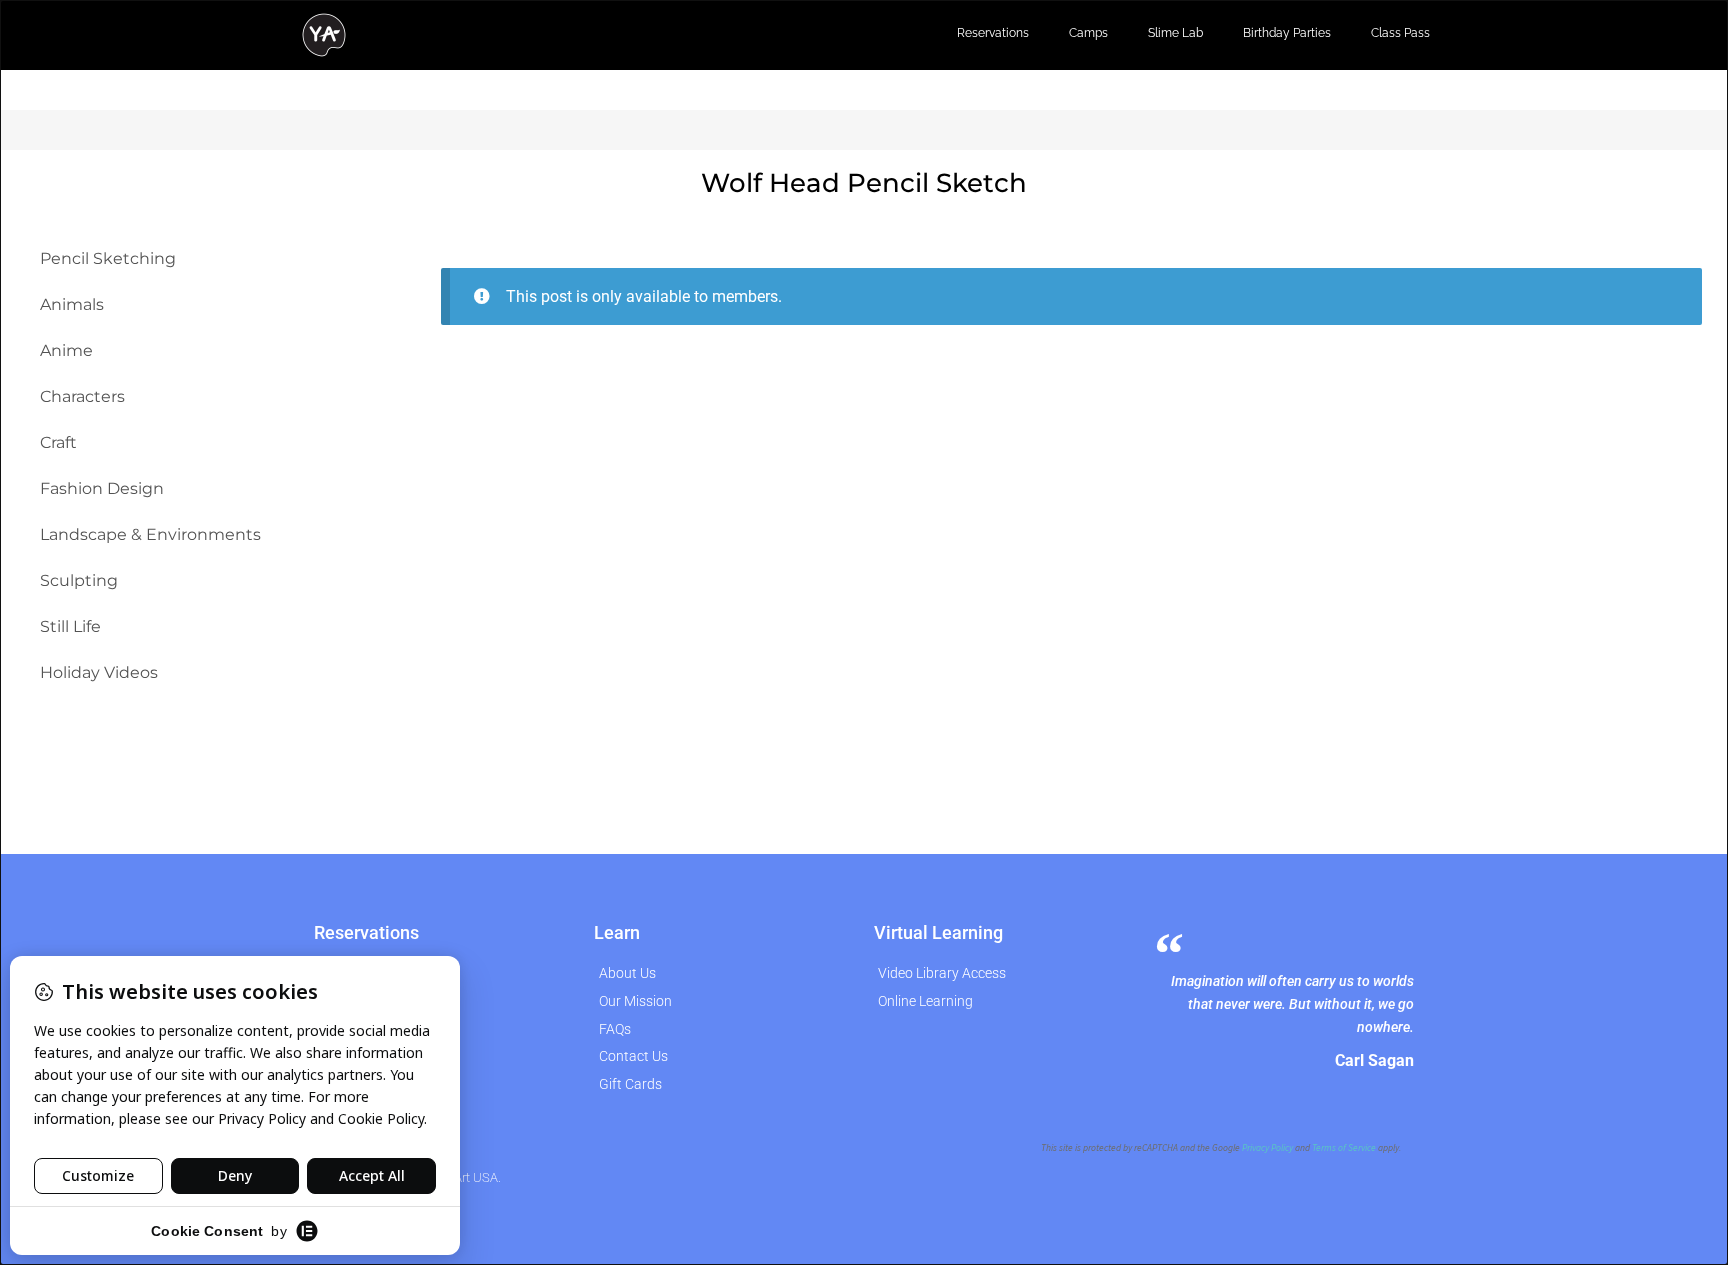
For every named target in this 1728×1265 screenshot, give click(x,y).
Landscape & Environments (150, 534)
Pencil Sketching (108, 258)
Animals (72, 304)
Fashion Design (102, 488)
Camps (1088, 33)
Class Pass (1400, 33)
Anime (66, 350)
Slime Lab (1175, 33)
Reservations (993, 33)
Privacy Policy (1267, 1148)
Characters (82, 396)
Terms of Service (1344, 1148)
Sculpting (79, 580)
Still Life (70, 626)
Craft (58, 442)
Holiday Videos (99, 672)
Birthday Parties (1287, 33)
